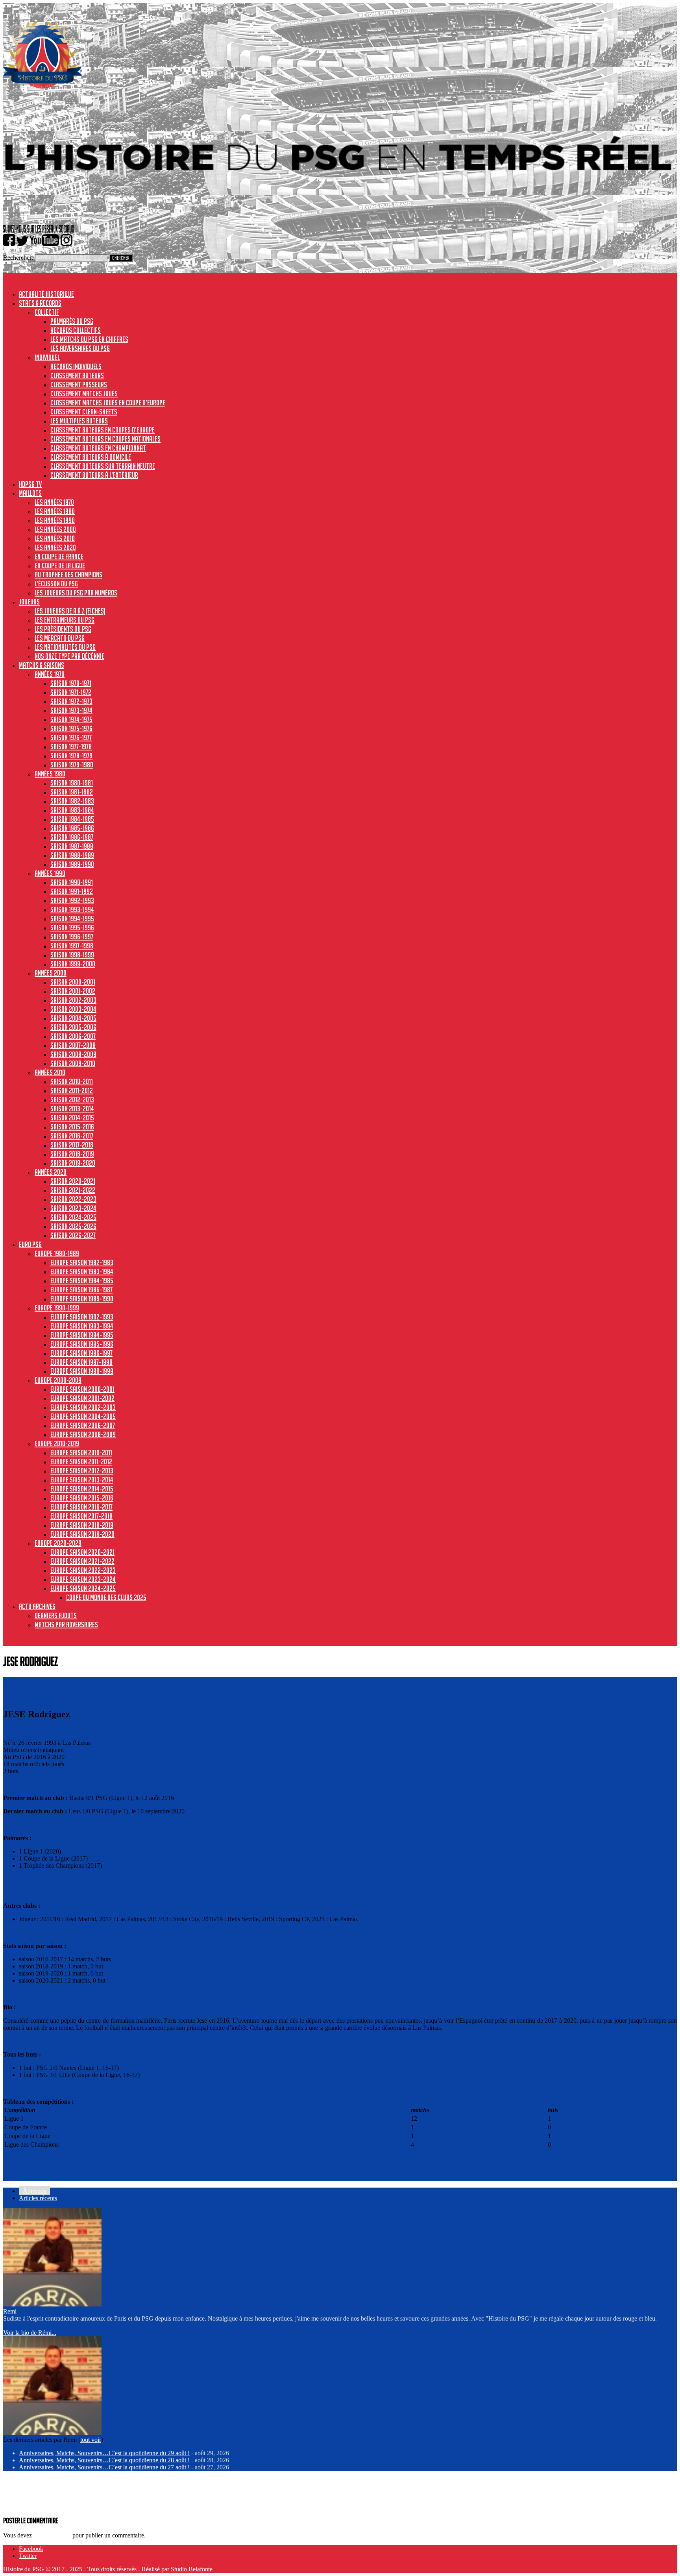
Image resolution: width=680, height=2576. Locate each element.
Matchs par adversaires (66, 1624)
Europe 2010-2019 (57, 1443)
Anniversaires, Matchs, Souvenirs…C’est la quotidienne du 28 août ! (104, 2460)
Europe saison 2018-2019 (82, 1525)
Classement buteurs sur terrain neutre (103, 466)
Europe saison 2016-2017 (81, 1507)
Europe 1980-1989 (57, 1253)
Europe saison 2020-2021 (82, 1552)
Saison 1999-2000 (73, 964)
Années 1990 (50, 873)
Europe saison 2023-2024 (83, 1579)
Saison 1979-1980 (72, 765)
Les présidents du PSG (63, 629)
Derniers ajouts (56, 1615)
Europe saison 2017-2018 (81, 1516)
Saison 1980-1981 (72, 783)
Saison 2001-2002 (73, 991)
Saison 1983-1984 (72, 810)
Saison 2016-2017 (72, 1136)
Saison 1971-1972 (71, 692)
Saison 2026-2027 (73, 1235)
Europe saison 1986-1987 (81, 1290)
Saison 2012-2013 (72, 1100)
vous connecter (52, 2535)
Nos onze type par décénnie (69, 656)
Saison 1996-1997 (72, 937)
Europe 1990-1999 (57, 1308)
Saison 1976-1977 (71, 737)
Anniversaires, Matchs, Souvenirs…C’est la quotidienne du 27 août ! (104, 2467)
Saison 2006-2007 (73, 1036)
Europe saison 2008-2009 (83, 1434)
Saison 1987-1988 (72, 846)
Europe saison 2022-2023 (83, 1570)
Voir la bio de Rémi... (30, 2333)
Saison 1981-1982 (72, 792)
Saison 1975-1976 (71, 728)
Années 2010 (50, 1072)
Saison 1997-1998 (72, 946)
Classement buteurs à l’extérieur (94, 475)
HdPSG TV (30, 484)
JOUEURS (29, 602)
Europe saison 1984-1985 (82, 1281)
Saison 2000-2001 (73, 982)
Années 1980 (50, 774)
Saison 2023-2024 (73, 1208)
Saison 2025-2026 (73, 1226)
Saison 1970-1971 (71, 683)
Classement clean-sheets (84, 412)
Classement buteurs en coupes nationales (105, 439)
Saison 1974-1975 (71, 719)
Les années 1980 (55, 511)
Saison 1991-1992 (72, 891)
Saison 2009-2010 (73, 1063)
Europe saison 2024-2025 (83, 1588)
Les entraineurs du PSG (65, 620)
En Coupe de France (59, 556)
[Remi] (52, 2304)
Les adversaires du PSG (80, 348)
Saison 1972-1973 (71, 701)
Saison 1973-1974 (71, 710)
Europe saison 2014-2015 (82, 1489)
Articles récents (38, 2198)
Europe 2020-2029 (58, 1543)
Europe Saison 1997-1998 (81, 1362)
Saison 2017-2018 (72, 1145)
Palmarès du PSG (72, 321)
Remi (10, 2311)
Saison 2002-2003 (73, 1000)
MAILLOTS (30, 493)
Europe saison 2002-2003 (83, 1407)
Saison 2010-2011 (72, 1081)
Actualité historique (46, 294)
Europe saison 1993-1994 (82, 1326)
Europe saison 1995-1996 (82, 1344)
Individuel (47, 357)
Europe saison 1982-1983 (82, 1262)
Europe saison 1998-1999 (82, 1371)
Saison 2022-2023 (73, 1199)
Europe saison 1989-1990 (82, 1299)
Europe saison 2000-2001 (82, 1389)
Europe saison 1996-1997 (81, 1353)
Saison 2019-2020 (73, 1163)
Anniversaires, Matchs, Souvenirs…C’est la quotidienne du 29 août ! (104, 2453)
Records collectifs (76, 330)
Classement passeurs (79, 384)
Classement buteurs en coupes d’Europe (103, 430)
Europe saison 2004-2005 (83, 1416)
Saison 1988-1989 (72, 855)
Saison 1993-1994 (72, 909)
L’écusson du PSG (56, 584)
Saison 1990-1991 (72, 882)
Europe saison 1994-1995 (82, 1335)
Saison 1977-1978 (71, 747)
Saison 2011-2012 (72, 1090)
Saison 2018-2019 (72, 1154)
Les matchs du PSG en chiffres (89, 339)
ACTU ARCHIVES (37, 1606)
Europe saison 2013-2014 (82, 1480)
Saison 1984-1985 (72, 819)
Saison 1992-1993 (72, 900)
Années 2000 (51, 973)
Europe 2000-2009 (58, 1380)
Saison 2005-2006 (73, 1027)
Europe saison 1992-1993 (82, 1317)
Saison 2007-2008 (73, 1045)
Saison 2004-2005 (73, 1018)
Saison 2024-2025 (73, 1217)
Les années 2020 (55, 547)
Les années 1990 (55, 520)
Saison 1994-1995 (72, 918)
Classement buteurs (77, 375)
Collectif (47, 312)
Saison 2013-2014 (72, 1109)
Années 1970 (50, 674)
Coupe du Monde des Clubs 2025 (106, 1597)
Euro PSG (30, 1244)
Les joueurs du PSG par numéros (76, 593)
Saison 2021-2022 (73, 1190)
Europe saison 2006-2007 (83, 1425)
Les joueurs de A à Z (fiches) (70, 611)
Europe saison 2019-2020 (82, 1534)
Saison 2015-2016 (72, 1127)
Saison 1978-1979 (71, 756)
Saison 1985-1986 (72, 828)
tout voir (91, 2440)
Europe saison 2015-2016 (82, 1498)
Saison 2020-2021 (73, 1181)
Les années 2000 (55, 529)
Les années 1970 (54, 502)
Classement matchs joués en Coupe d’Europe (108, 403)
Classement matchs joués (84, 394)
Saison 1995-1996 (72, 928)
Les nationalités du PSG (65, 647)
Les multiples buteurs (79, 421)
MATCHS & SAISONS (42, 665)
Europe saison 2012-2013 (82, 1471)
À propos (34, 2191)
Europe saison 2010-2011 (81, 1452)
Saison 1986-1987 (72, 837)
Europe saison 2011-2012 (81, 1462)
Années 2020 (51, 1172)
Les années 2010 (55, 538)
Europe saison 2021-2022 (82, 1561)
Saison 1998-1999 (72, 955)
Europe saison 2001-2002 (82, 1398)
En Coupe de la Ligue (60, 565)
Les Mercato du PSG (60, 638)
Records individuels (76, 366)
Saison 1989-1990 (72, 864)
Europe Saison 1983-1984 (82, 1271)
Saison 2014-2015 (72, 1118)
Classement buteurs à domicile (91, 457)
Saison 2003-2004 (73, 1009)
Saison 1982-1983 (72, 801)
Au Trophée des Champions (68, 575)
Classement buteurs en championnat (98, 448)
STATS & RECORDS (40, 303)
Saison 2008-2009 (73, 1054)
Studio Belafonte (192, 2569)
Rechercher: (18, 258)
